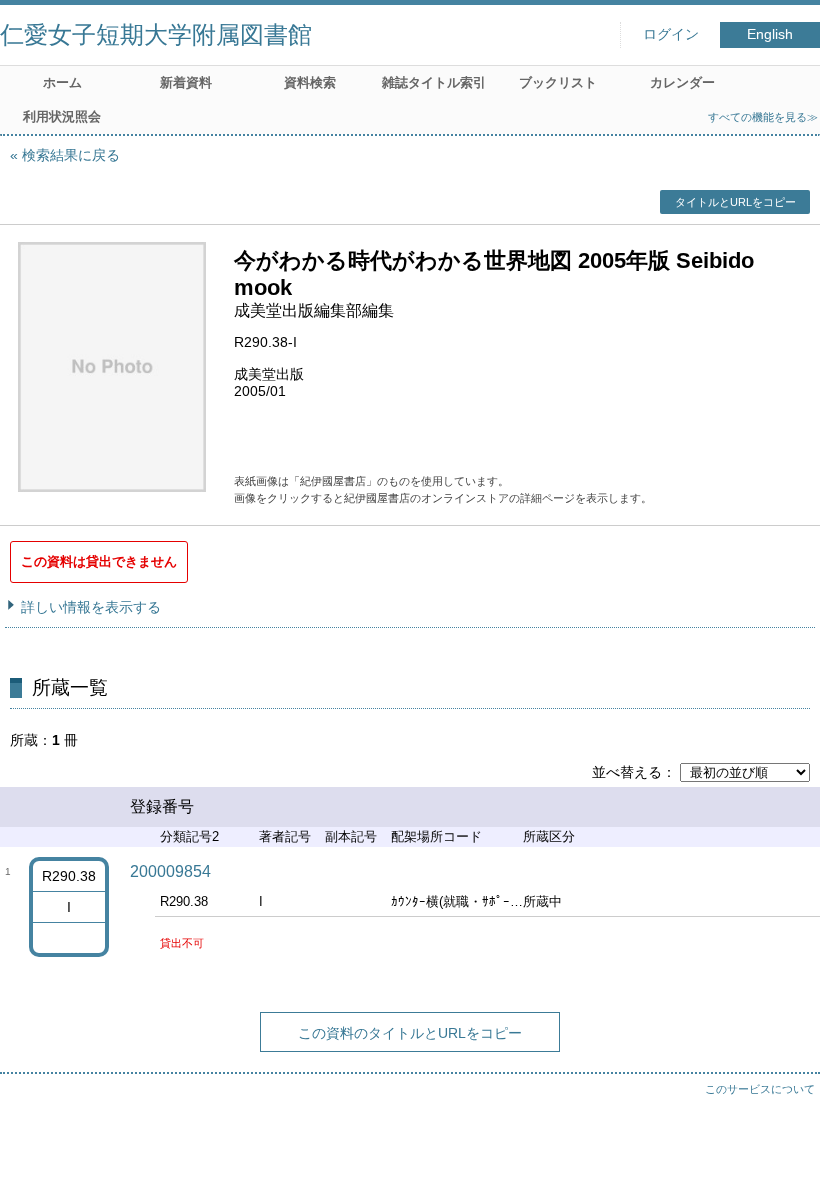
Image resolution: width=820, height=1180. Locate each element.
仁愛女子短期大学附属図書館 (156, 34)
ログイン (671, 34)
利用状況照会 (62, 116)
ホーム (62, 82)
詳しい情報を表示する (91, 607)
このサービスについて (760, 1089)
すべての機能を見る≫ (763, 117)
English (770, 34)
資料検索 (310, 82)
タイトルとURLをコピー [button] (735, 202)
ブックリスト (558, 82)
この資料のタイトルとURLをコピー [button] (410, 1033)
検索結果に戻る (71, 155)
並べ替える (627, 772)
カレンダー (682, 82)
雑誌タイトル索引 (434, 82)
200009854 (170, 871)
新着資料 (186, 82)
